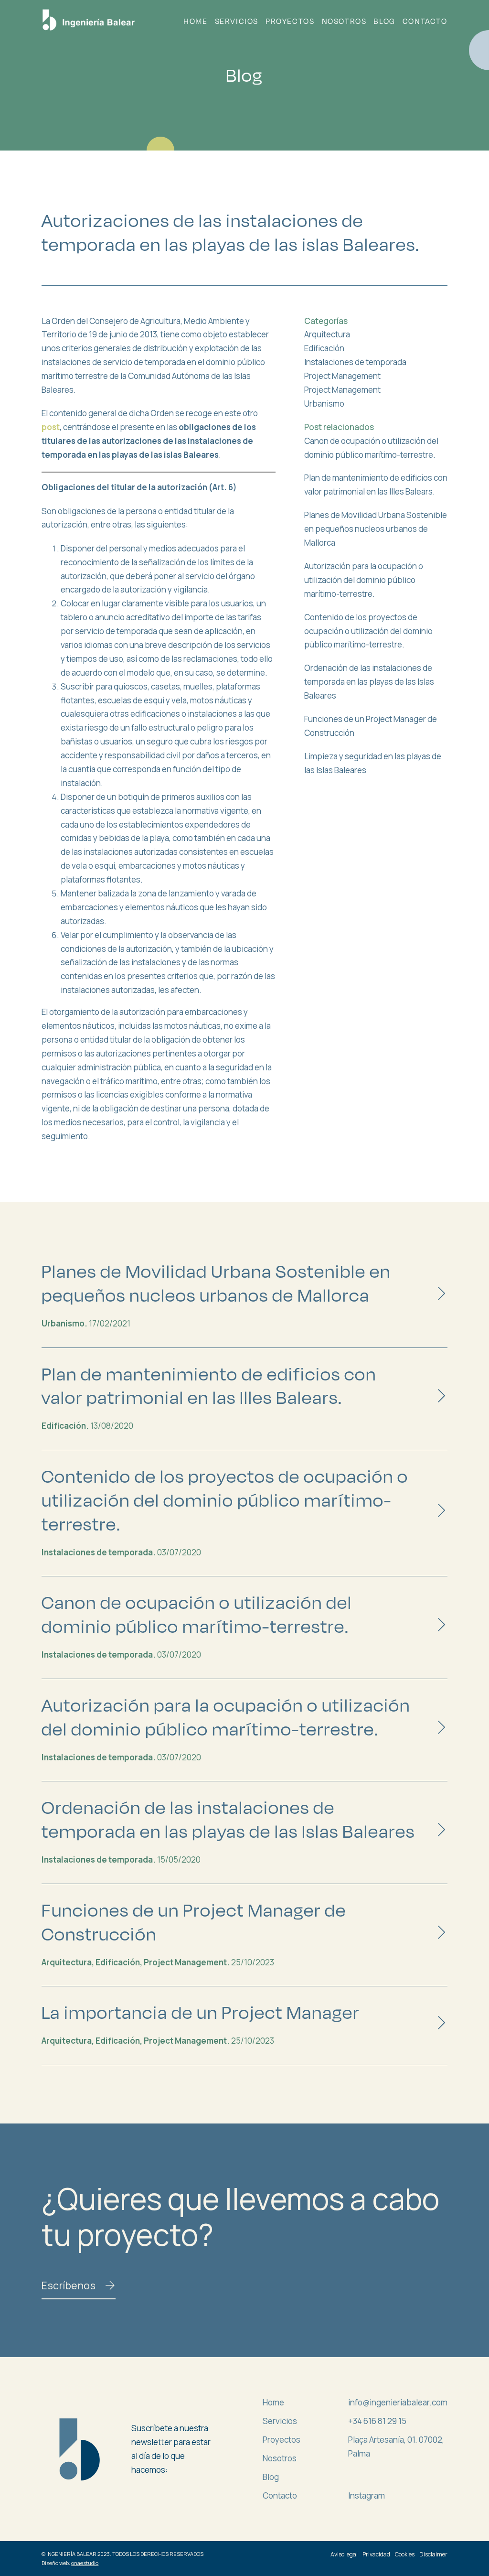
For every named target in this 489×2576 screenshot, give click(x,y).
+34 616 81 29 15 (377, 2421)
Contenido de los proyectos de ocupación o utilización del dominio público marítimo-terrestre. (368, 631)
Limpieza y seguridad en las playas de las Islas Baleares (373, 763)
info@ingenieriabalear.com (398, 2402)
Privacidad (376, 2554)
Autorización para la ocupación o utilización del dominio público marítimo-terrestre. (364, 580)
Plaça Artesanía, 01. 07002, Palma (396, 2447)
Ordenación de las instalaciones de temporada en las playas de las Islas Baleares (369, 682)
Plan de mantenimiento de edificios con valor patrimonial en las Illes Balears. (376, 485)
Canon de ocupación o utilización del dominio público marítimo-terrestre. (371, 448)
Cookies (405, 2554)
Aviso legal (344, 2554)
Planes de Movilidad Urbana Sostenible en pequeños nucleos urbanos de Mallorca (376, 529)
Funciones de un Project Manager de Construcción (371, 726)
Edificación (324, 348)
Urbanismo (324, 404)
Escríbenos (69, 2285)
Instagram (367, 2495)
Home (195, 21)
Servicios (237, 21)
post (51, 427)
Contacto (425, 21)
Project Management (342, 376)
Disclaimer (433, 2554)
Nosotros (344, 21)
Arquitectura (327, 334)
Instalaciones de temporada (355, 362)
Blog (384, 21)
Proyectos (290, 21)
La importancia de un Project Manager (201, 2012)
